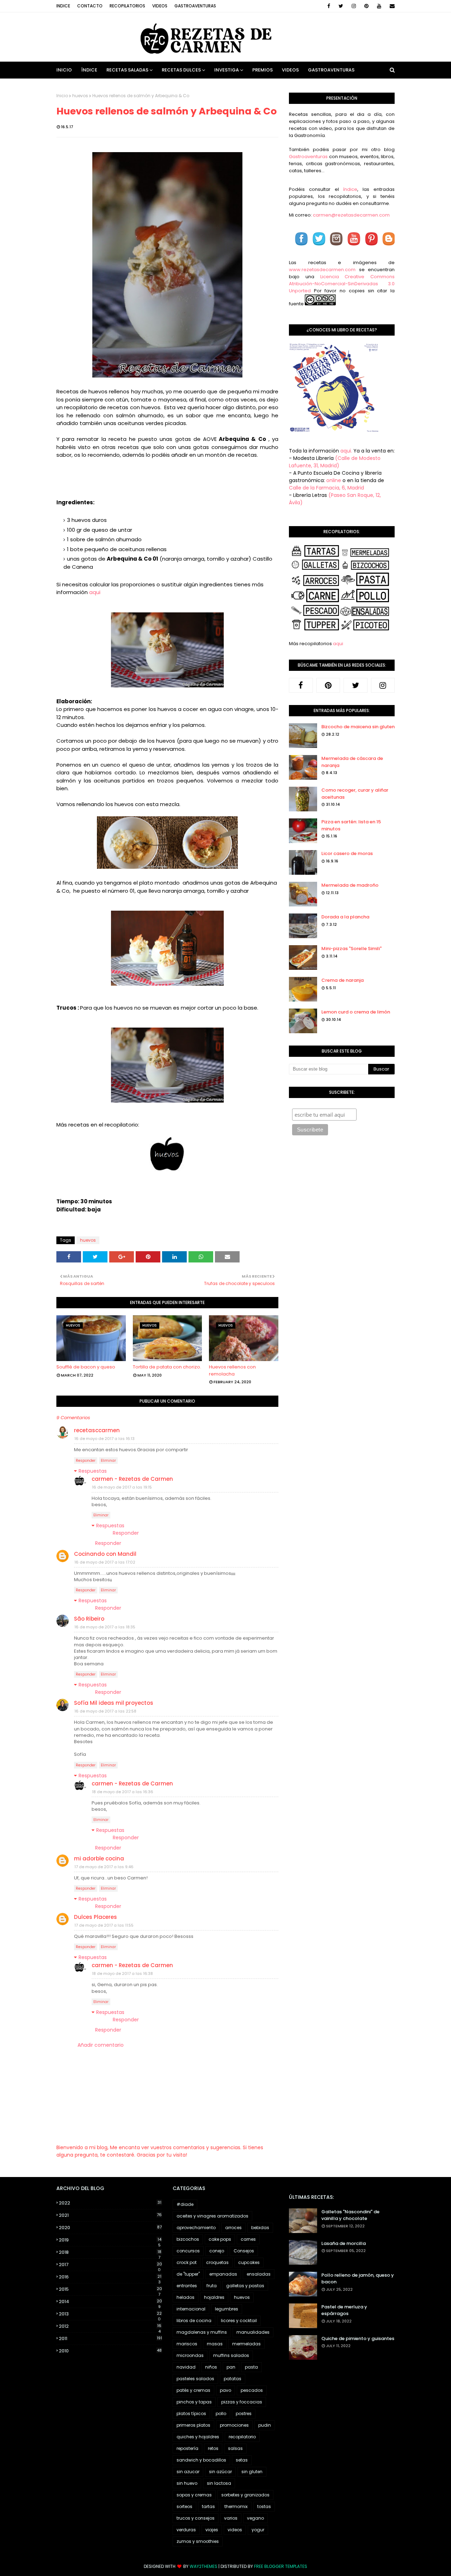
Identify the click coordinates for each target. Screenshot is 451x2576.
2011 (110, 2338)
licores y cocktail (239, 2321)
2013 (110, 2314)
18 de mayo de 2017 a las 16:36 (123, 1792)
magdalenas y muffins (202, 2332)
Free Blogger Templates (281, 2566)
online (334, 480)
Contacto (90, 6)
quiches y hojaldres (198, 2437)
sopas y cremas (194, 2495)
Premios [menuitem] (262, 70)
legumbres (227, 2309)
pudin (265, 2425)
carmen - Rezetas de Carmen (132, 1479)
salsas (235, 2448)
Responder (86, 1461)
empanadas (223, 2274)
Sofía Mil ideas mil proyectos (114, 1703)
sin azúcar (220, 2472)
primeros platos (193, 2425)
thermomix (236, 2506)
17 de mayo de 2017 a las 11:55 (104, 1925)
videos (235, 2530)
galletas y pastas (245, 2286)
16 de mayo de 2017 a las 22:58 (105, 1711)
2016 (110, 2277)
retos (213, 2448)
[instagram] (354, 6)
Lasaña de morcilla (344, 2243)
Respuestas (93, 1471)
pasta (251, 2367)
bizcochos (188, 2239)
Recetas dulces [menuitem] (181, 70)
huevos (80, 96)
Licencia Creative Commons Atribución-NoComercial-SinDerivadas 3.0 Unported (342, 284)
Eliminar (108, 1461)
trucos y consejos (196, 2518)
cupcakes (249, 2262)
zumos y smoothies (198, 2541)
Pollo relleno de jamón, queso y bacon (358, 2279)
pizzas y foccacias (242, 2402)
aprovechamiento (196, 2228)
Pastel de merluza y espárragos (344, 2310)
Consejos (244, 2251)
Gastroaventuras (195, 6)
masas (215, 2344)
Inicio (62, 96)
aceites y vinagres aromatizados (212, 2216)
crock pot (187, 2262)
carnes (248, 2239)
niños (211, 2367)
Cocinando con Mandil (105, 1554)
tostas (264, 2506)
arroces (233, 2228)
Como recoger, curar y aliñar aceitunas (355, 794)
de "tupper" (188, 2274)
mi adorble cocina (99, 1858)
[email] (391, 6)
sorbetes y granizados (245, 2495)
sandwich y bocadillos (201, 2460)
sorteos (184, 2506)
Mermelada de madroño (350, 885)
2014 (110, 2302)
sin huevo (187, 2483)
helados (186, 2297)
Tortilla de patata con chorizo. (167, 1367)
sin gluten (252, 2472)
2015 (110, 2289)
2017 (110, 2265)
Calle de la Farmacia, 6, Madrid (326, 488)
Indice (63, 6)
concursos (188, 2251)
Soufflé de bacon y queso (86, 1367)
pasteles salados (195, 2379)
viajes (212, 2530)
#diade (185, 2204)
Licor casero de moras (347, 853)
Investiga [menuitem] (227, 70)
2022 (110, 2203)
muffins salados (231, 2355)
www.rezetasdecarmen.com (322, 270)
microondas (190, 2355)
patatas (233, 2379)
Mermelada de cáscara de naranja (352, 762)
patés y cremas (193, 2390)
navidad (186, 2367)
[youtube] (379, 6)
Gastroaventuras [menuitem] (331, 70)
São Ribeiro (89, 1619)
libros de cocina (194, 2321)
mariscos (187, 2344)
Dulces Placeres (95, 1917)
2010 (110, 2351)
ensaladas (259, 2274)
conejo (217, 2251)
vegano (255, 2518)
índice (350, 189)
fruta (212, 2286)
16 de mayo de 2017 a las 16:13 (104, 1439)
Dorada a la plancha (345, 917)
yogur (258, 2530)
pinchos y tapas (194, 2402)
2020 (110, 2228)
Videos (160, 6)
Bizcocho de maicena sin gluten (358, 727)
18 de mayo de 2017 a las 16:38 (122, 1973)
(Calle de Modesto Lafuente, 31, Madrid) (335, 462)
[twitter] (341, 6)
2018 (110, 2252)
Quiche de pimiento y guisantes (358, 2338)
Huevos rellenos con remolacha (232, 1370)
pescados (252, 2390)
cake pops (220, 2239)
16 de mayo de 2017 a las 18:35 (105, 1627)
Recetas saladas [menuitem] (127, 70)
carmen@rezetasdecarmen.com (351, 215)
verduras (186, 2530)
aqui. (346, 451)
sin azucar (188, 2472)
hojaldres (214, 2297)
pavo (225, 2390)
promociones (234, 2425)
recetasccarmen (97, 1430)
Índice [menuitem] (89, 70)
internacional (191, 2309)
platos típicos (191, 2413)
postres (244, 2413)
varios (231, 2518)
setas (242, 2460)
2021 (110, 2215)
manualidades (253, 2332)
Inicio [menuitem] (64, 70)
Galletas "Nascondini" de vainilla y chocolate (350, 2215)
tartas (208, 2506)
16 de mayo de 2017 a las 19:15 (122, 1487)
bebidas (260, 2228)
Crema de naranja (342, 980)
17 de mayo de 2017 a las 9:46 (104, 1867)
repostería (187, 2448)
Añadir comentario (101, 2045)
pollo (221, 2413)
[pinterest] (366, 6)
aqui (95, 592)
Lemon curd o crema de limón (356, 1012)
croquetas (217, 2262)
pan (231, 2367)
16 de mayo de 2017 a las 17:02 (105, 1562)
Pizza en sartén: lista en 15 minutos (351, 825)
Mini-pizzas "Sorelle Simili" (351, 949)
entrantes (187, 2286)
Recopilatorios (127, 6)
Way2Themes (203, 2566)
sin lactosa (219, 2483)
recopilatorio (242, 2437)
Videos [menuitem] (290, 70)
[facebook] (329, 6)
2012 (110, 2326)
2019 (110, 2240)
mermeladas (246, 2344)
